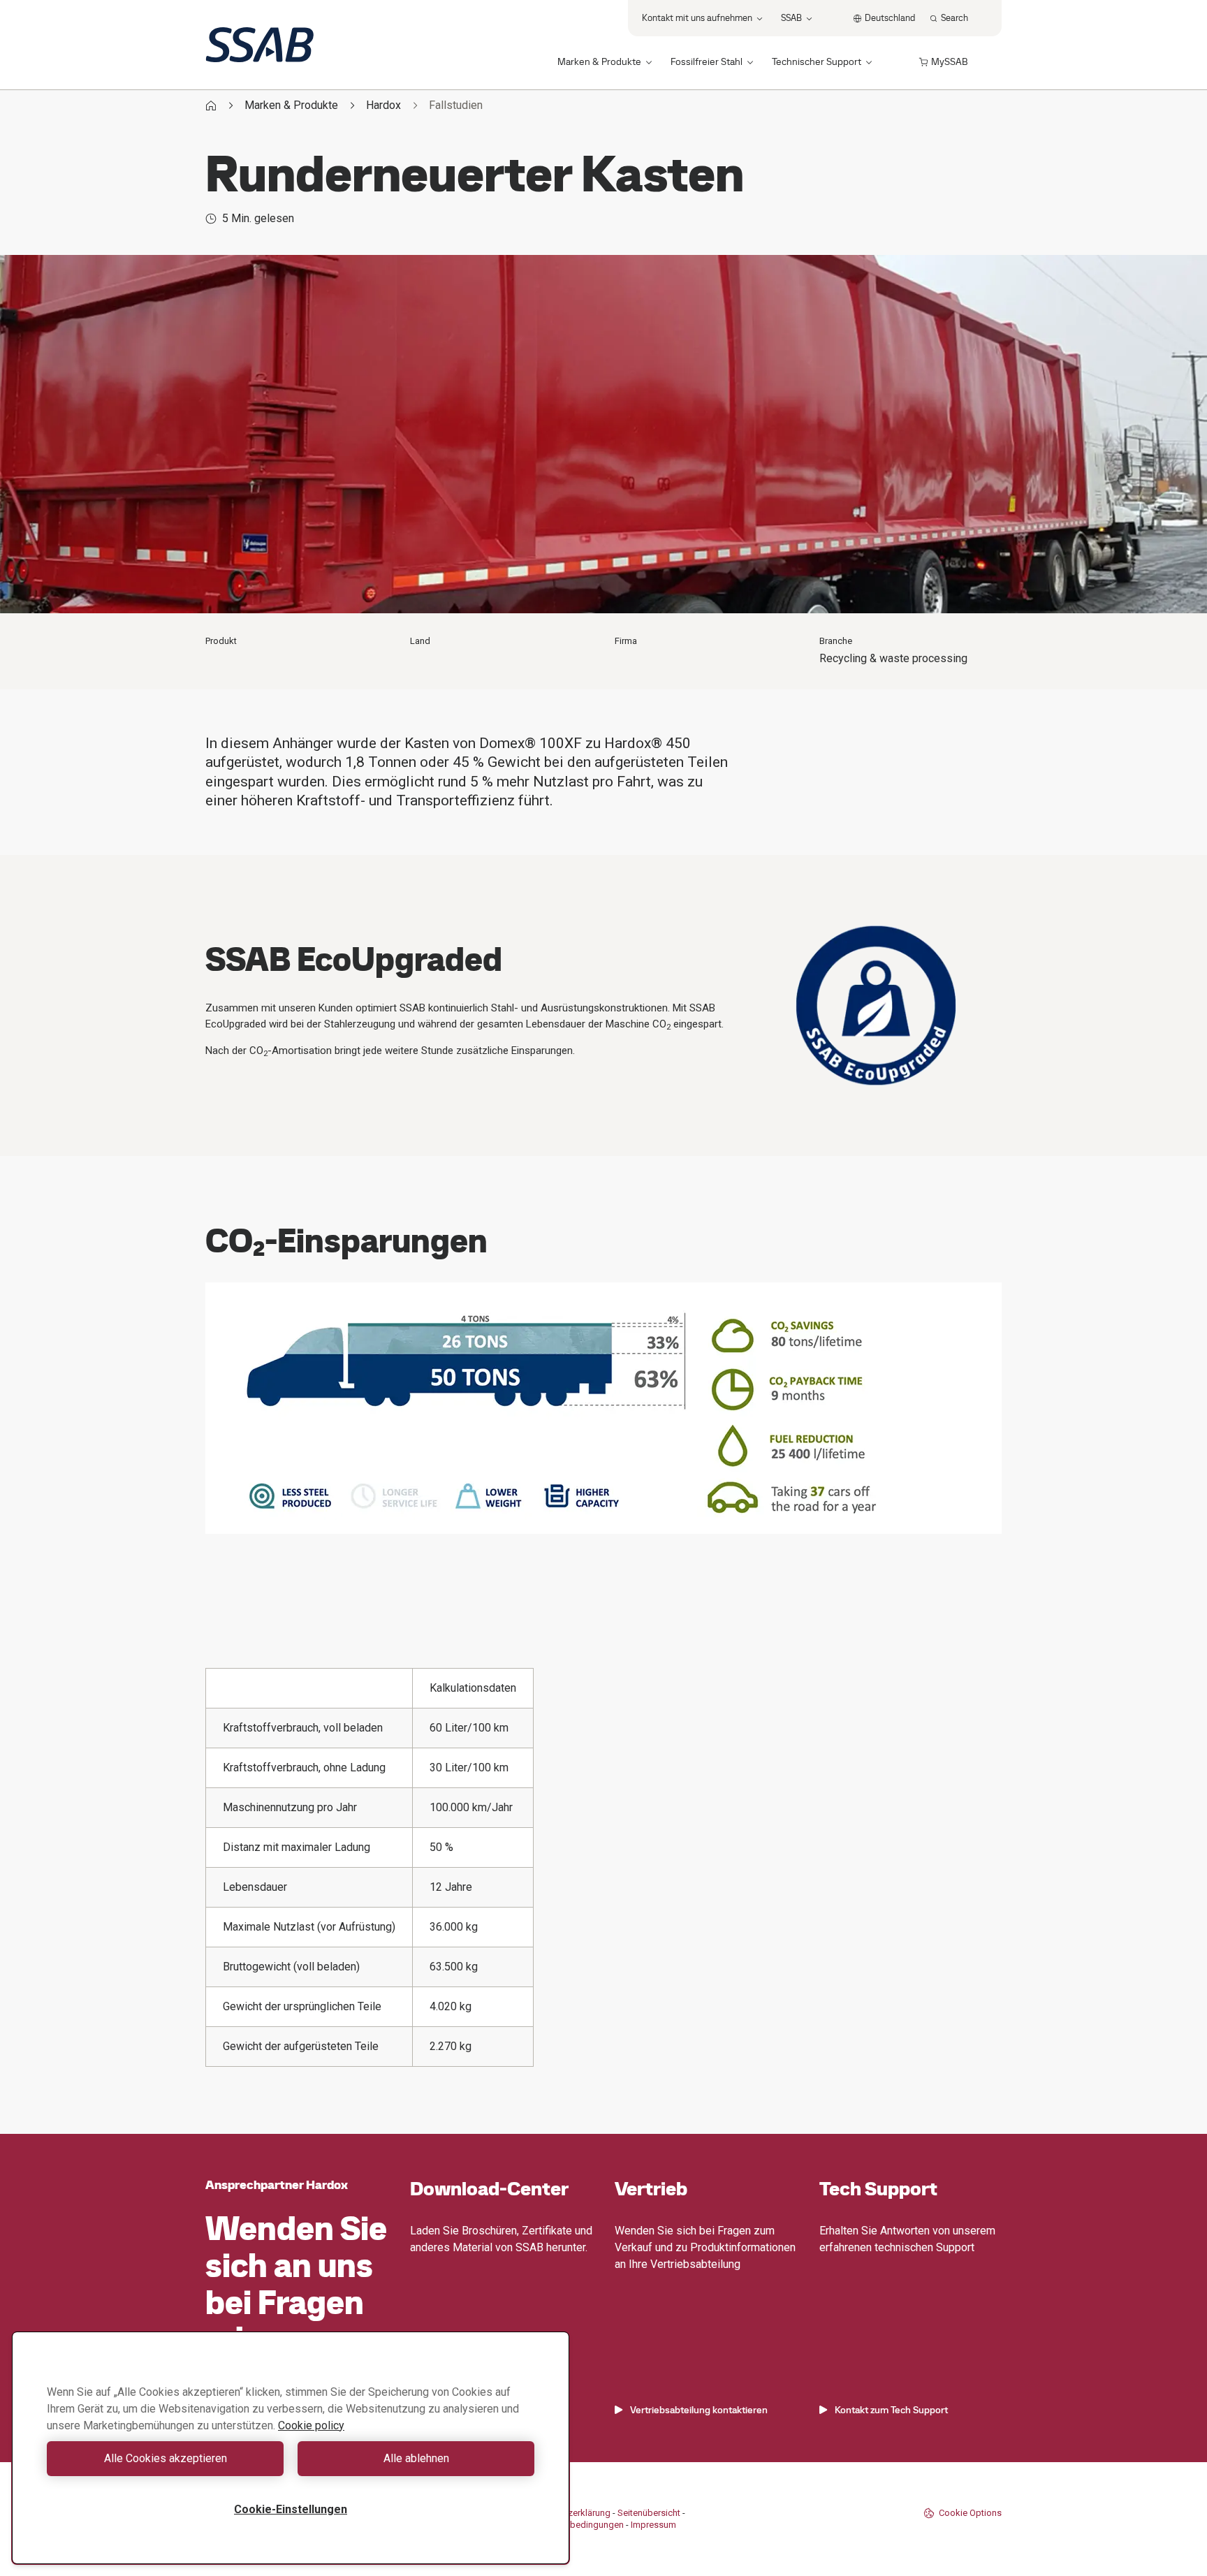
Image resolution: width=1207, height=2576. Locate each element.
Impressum (653, 2525)
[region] (291, 2448)
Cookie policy (311, 2425)
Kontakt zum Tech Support (891, 2410)
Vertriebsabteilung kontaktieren (699, 2410)
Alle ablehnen (416, 2458)
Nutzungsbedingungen (577, 2525)
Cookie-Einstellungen (291, 2509)
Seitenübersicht (649, 2513)
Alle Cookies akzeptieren (166, 2458)
